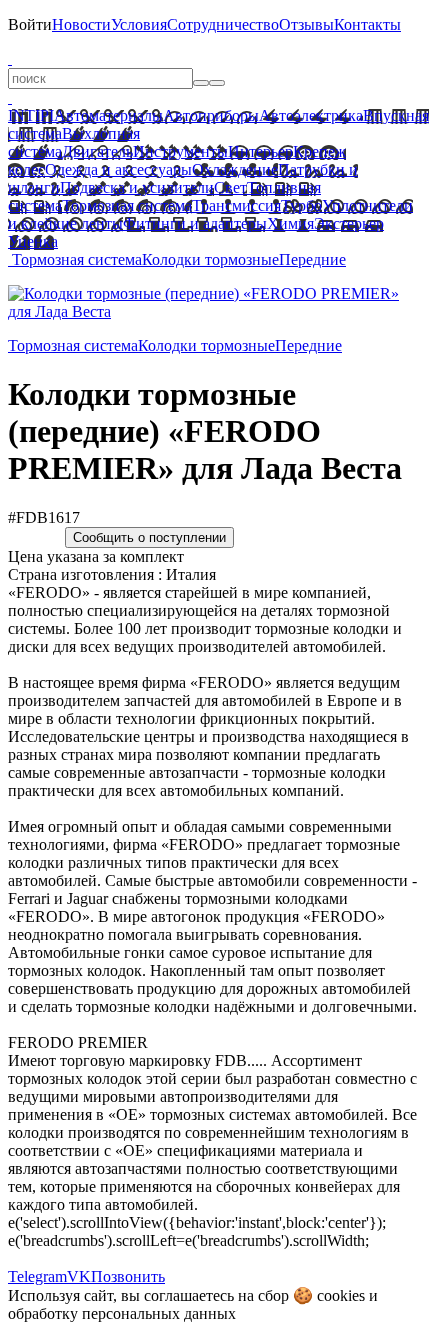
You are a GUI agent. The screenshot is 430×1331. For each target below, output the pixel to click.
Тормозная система (127, 205)
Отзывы (306, 24)
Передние (312, 259)
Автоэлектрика (311, 115)
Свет (230, 187)
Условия (139, 24)
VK (79, 1276)
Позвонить (128, 1276)
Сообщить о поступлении (149, 537)
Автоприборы (211, 115)
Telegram (37, 1276)
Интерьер (260, 151)
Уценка (33, 241)
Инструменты (180, 151)
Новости (81, 24)
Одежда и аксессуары (118, 169)
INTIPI (31, 115)
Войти (30, 24)
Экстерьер (349, 223)
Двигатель (97, 151)
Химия (290, 223)
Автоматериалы (108, 115)
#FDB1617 (44, 517)
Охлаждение (235, 169)
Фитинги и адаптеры (195, 223)
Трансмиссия (236, 205)
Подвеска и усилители (137, 187)
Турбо (301, 205)
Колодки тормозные (210, 259)
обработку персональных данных (122, 1313)
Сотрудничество (223, 24)
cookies (341, 1295)
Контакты (367, 24)
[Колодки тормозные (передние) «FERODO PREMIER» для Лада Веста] (215, 311)
